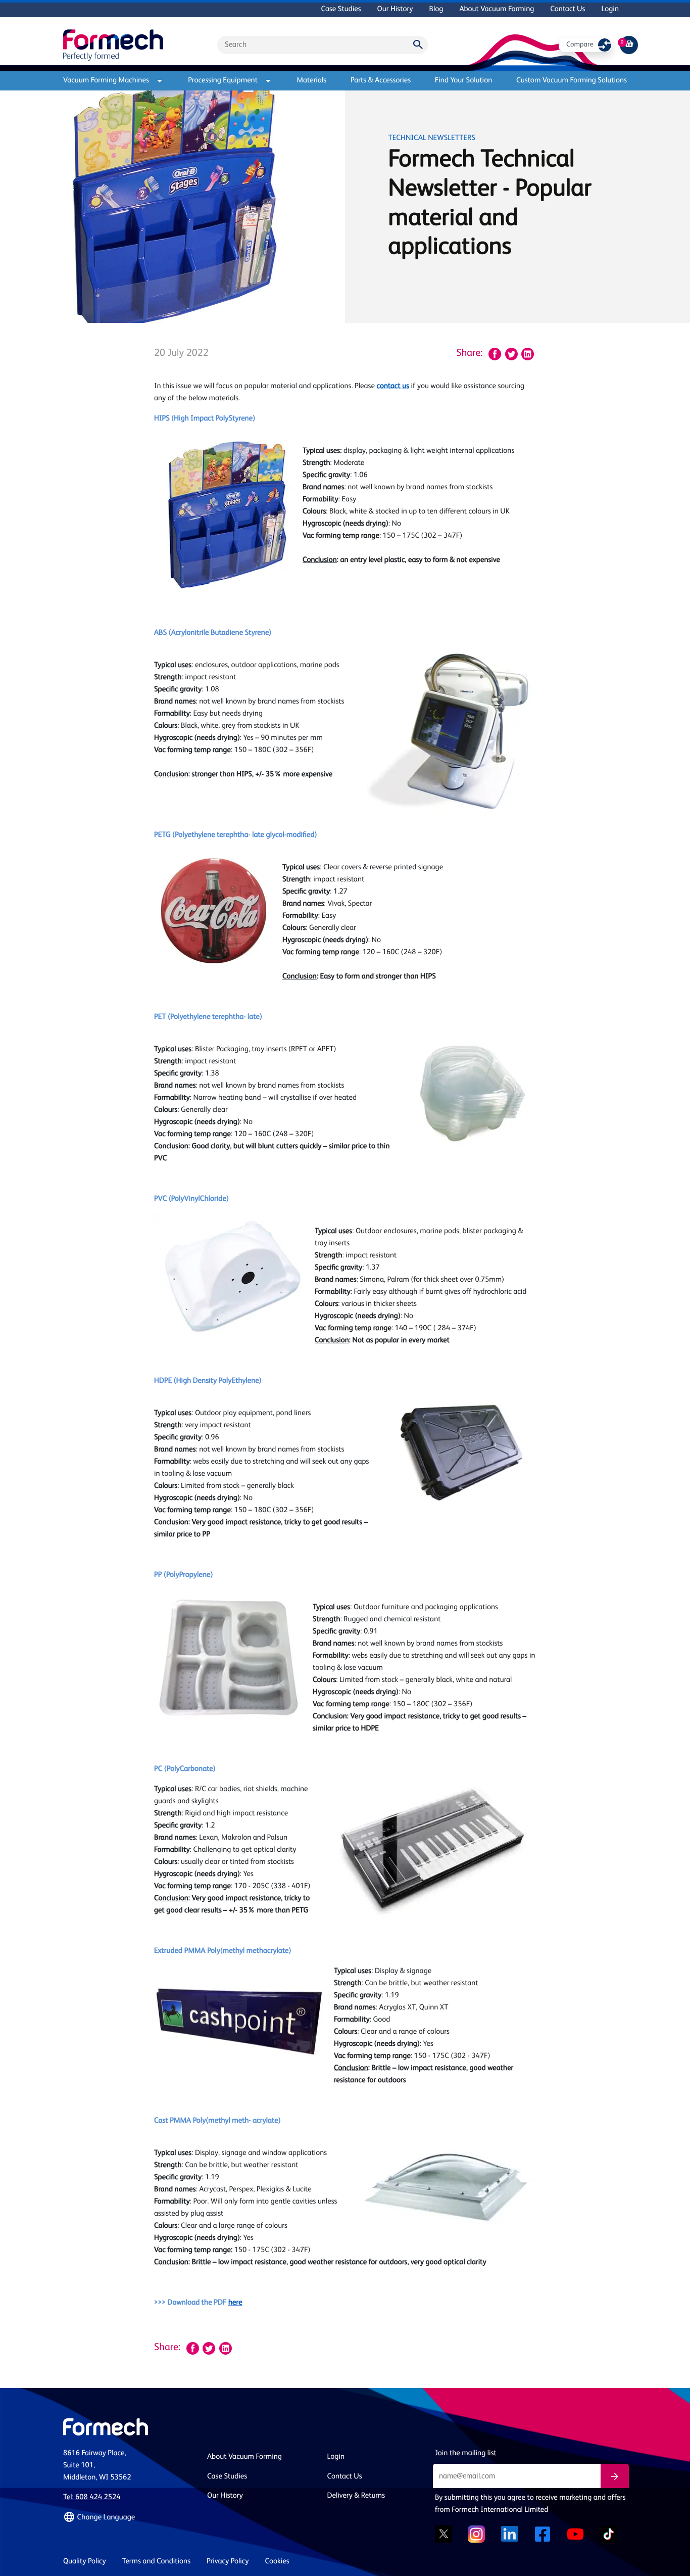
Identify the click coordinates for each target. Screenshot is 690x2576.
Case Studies (341, 9)
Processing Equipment (223, 81)
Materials (311, 81)
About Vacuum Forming (497, 9)
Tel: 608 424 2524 (92, 2497)
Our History (395, 9)
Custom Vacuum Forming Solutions (572, 81)
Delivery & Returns (356, 2496)
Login (610, 9)
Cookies (277, 2562)
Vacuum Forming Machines (106, 81)
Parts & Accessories (381, 81)
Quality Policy (85, 2562)
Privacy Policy (228, 2562)
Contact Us (568, 9)
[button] (129, 2517)
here (235, 2303)
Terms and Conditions (156, 2562)
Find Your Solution (464, 81)
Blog (436, 9)
